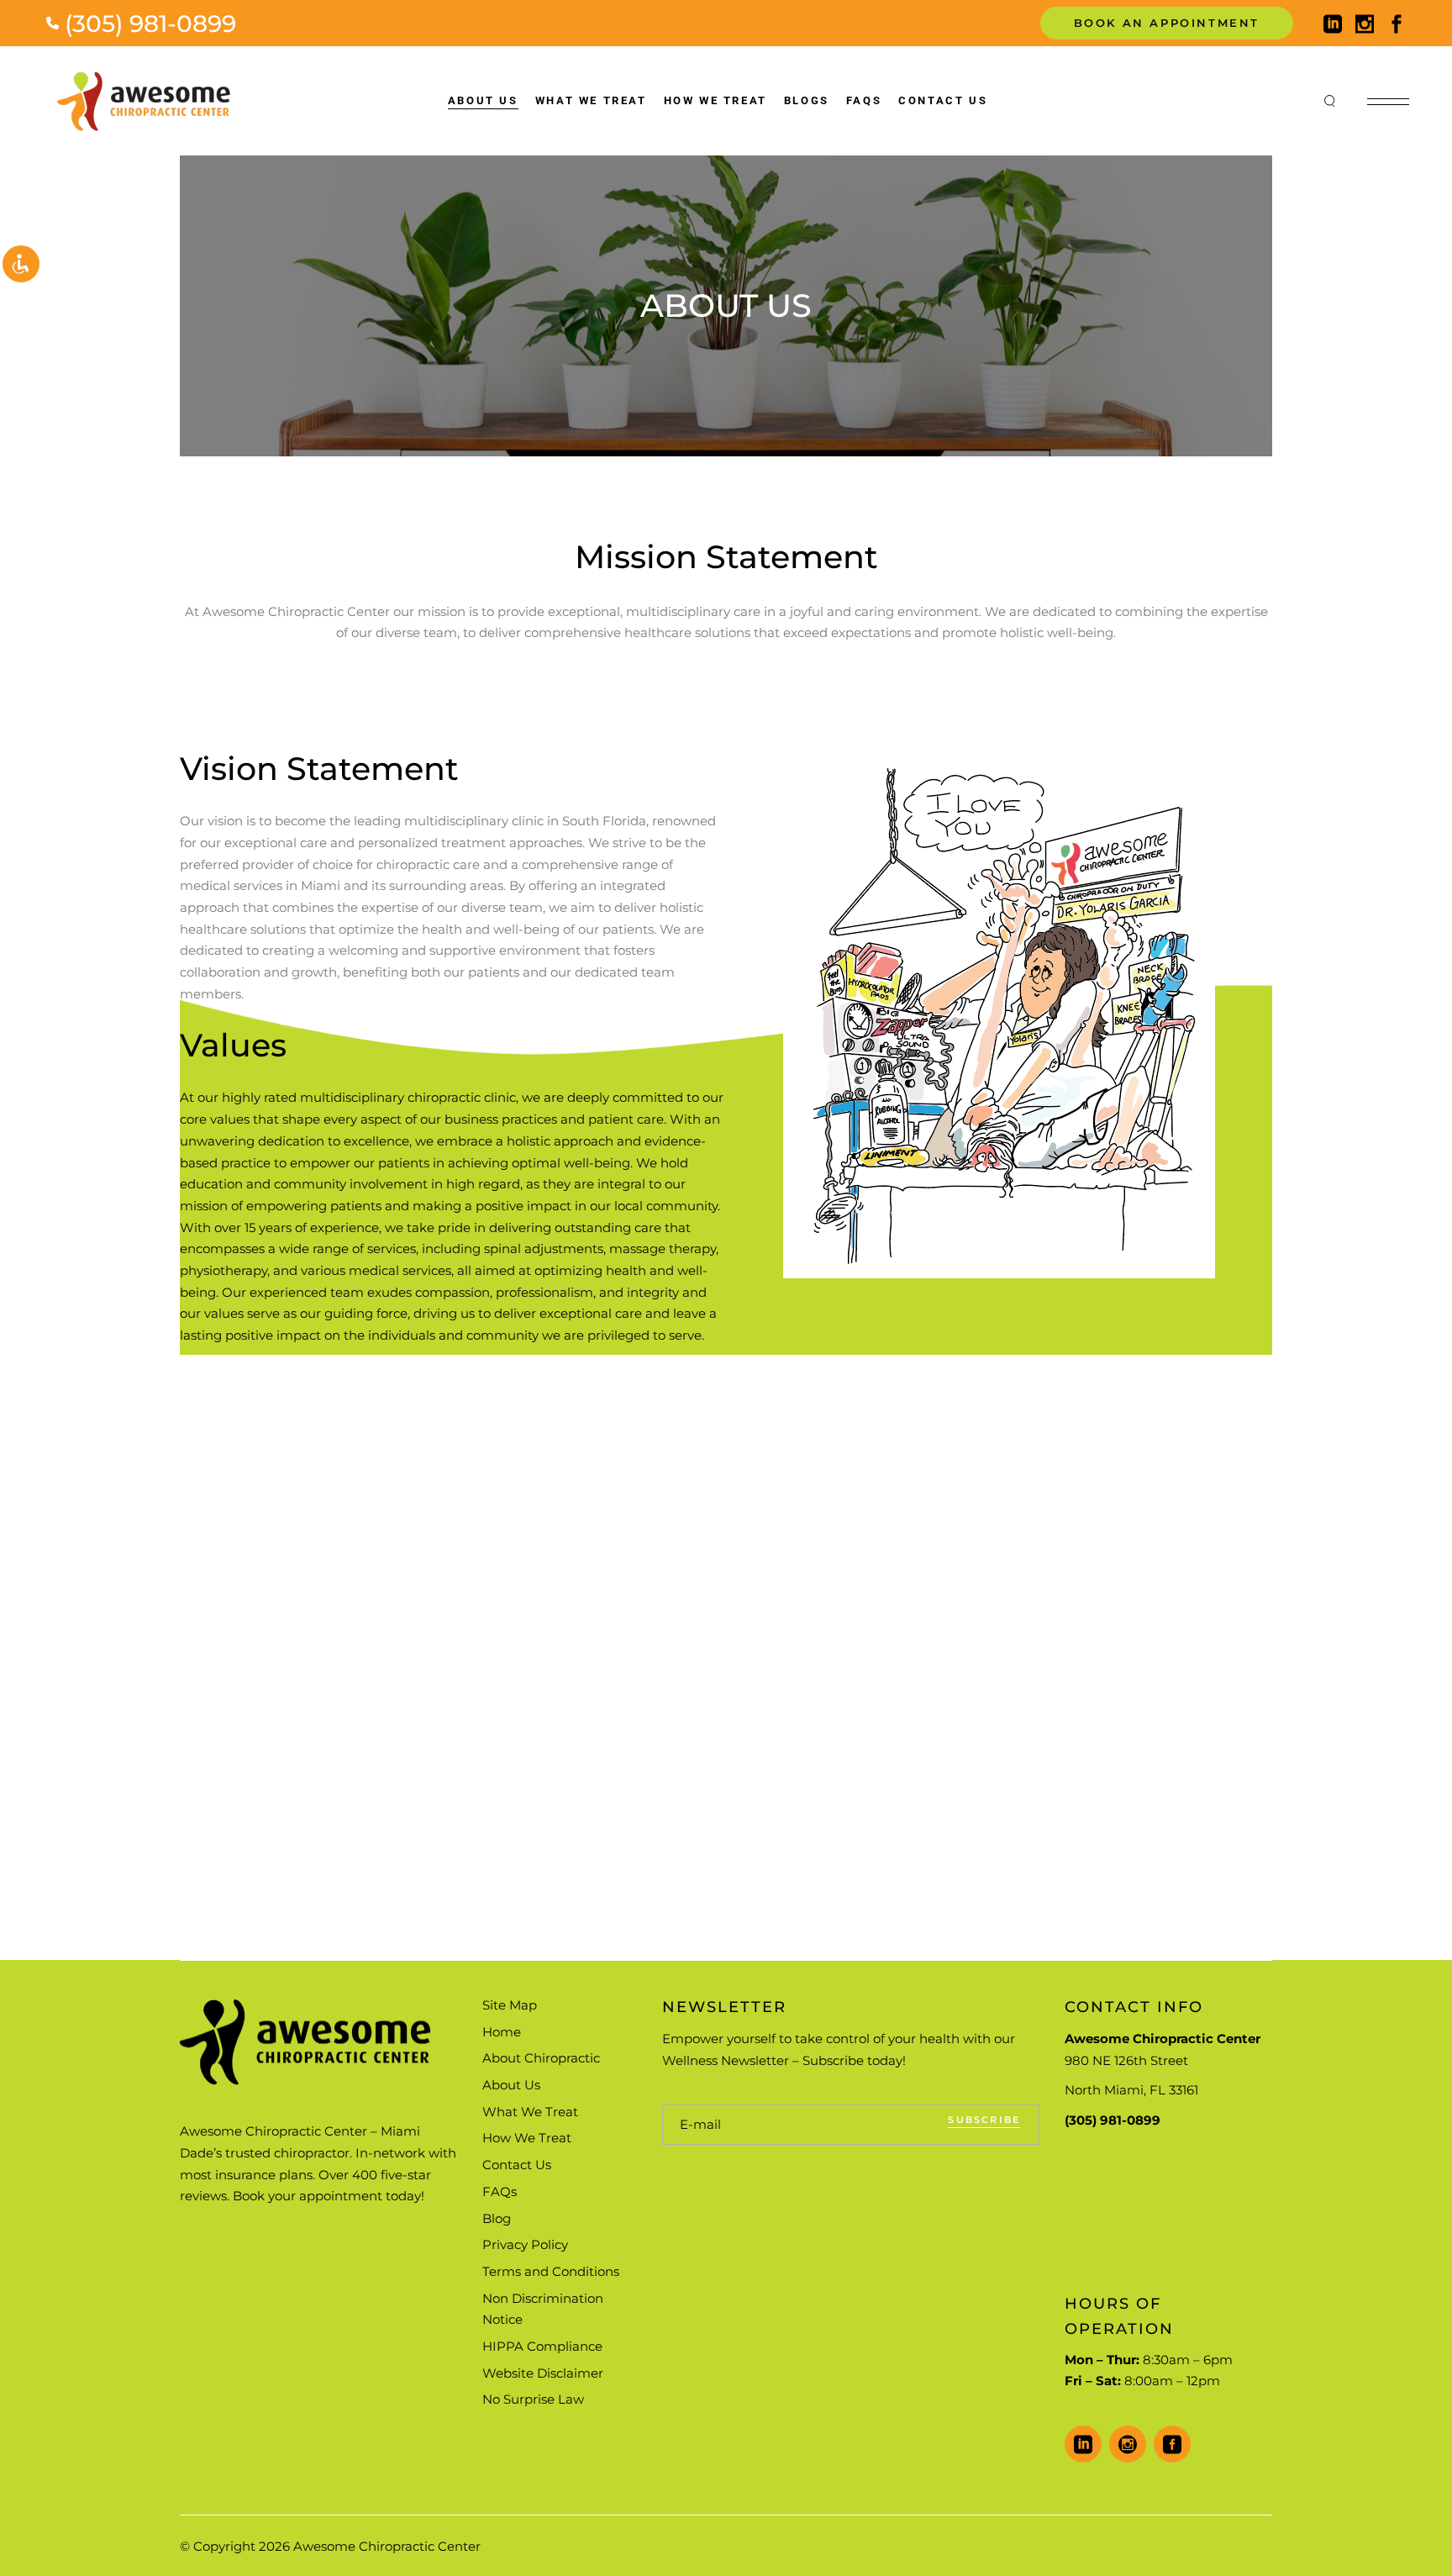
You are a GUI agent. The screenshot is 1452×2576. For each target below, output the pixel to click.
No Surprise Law (533, 2399)
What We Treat (530, 2112)
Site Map (510, 2005)
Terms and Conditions (551, 2271)
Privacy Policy (525, 2244)
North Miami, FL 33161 (1131, 2090)
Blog (497, 2218)
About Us (511, 2085)
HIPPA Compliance (542, 2346)
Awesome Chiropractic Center (387, 2546)
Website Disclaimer (543, 2373)
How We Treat (527, 2138)
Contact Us (517, 2165)
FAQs (500, 2191)
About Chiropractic (541, 2058)
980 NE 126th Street (1126, 2060)
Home (502, 2032)
